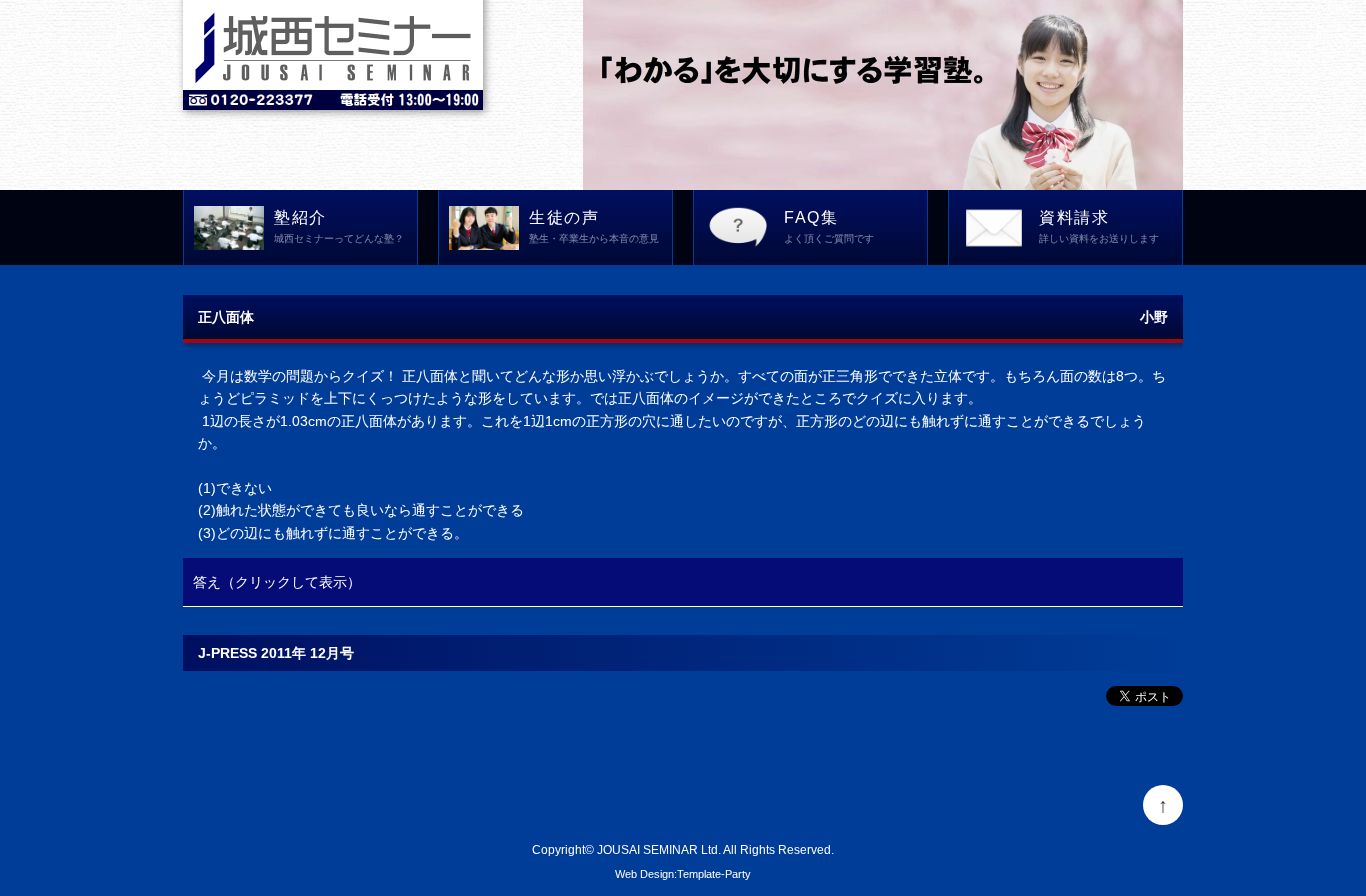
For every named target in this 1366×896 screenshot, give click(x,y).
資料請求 (1099, 226)
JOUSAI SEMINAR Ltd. (659, 849)
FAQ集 (829, 226)
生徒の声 (594, 226)
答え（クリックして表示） (277, 582)
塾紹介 (339, 226)
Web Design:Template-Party (683, 874)
